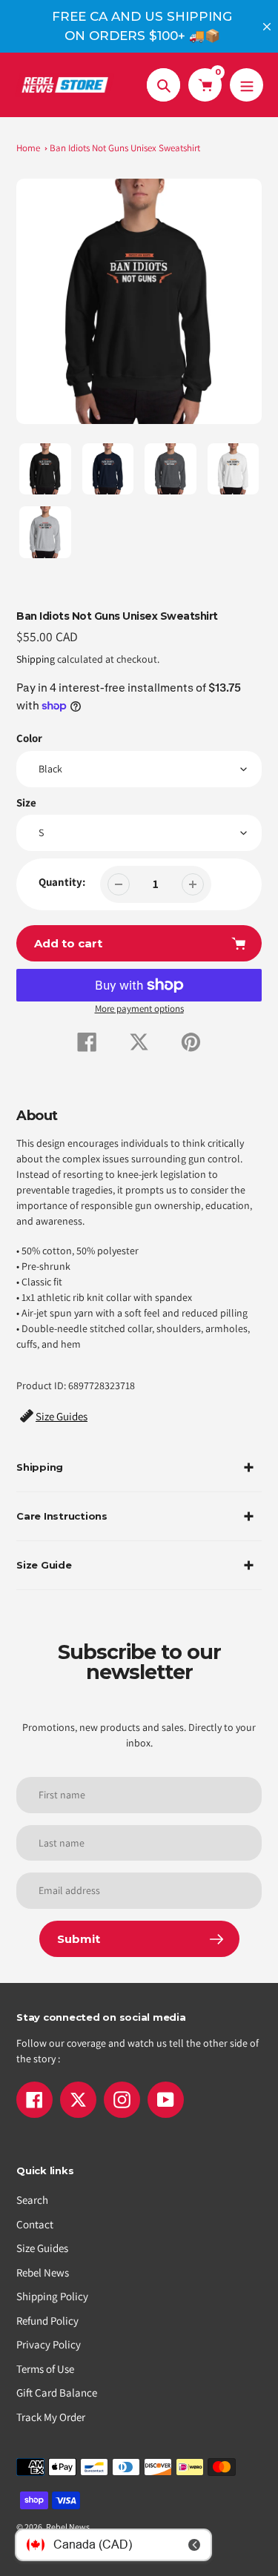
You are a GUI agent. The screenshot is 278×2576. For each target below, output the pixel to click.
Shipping (36, 659)
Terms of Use (45, 2369)
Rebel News (43, 2272)
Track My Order (51, 2417)
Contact (35, 2224)
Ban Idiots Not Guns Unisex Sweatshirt (125, 148)
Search (32, 2200)
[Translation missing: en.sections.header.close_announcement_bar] (267, 27)
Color (29, 738)
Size (26, 802)
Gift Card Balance (57, 2393)
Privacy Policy (49, 2344)
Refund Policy (47, 2321)
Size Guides (42, 2248)
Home (28, 148)
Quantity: (62, 882)
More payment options (139, 1009)
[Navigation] (246, 85)
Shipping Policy (52, 2296)
